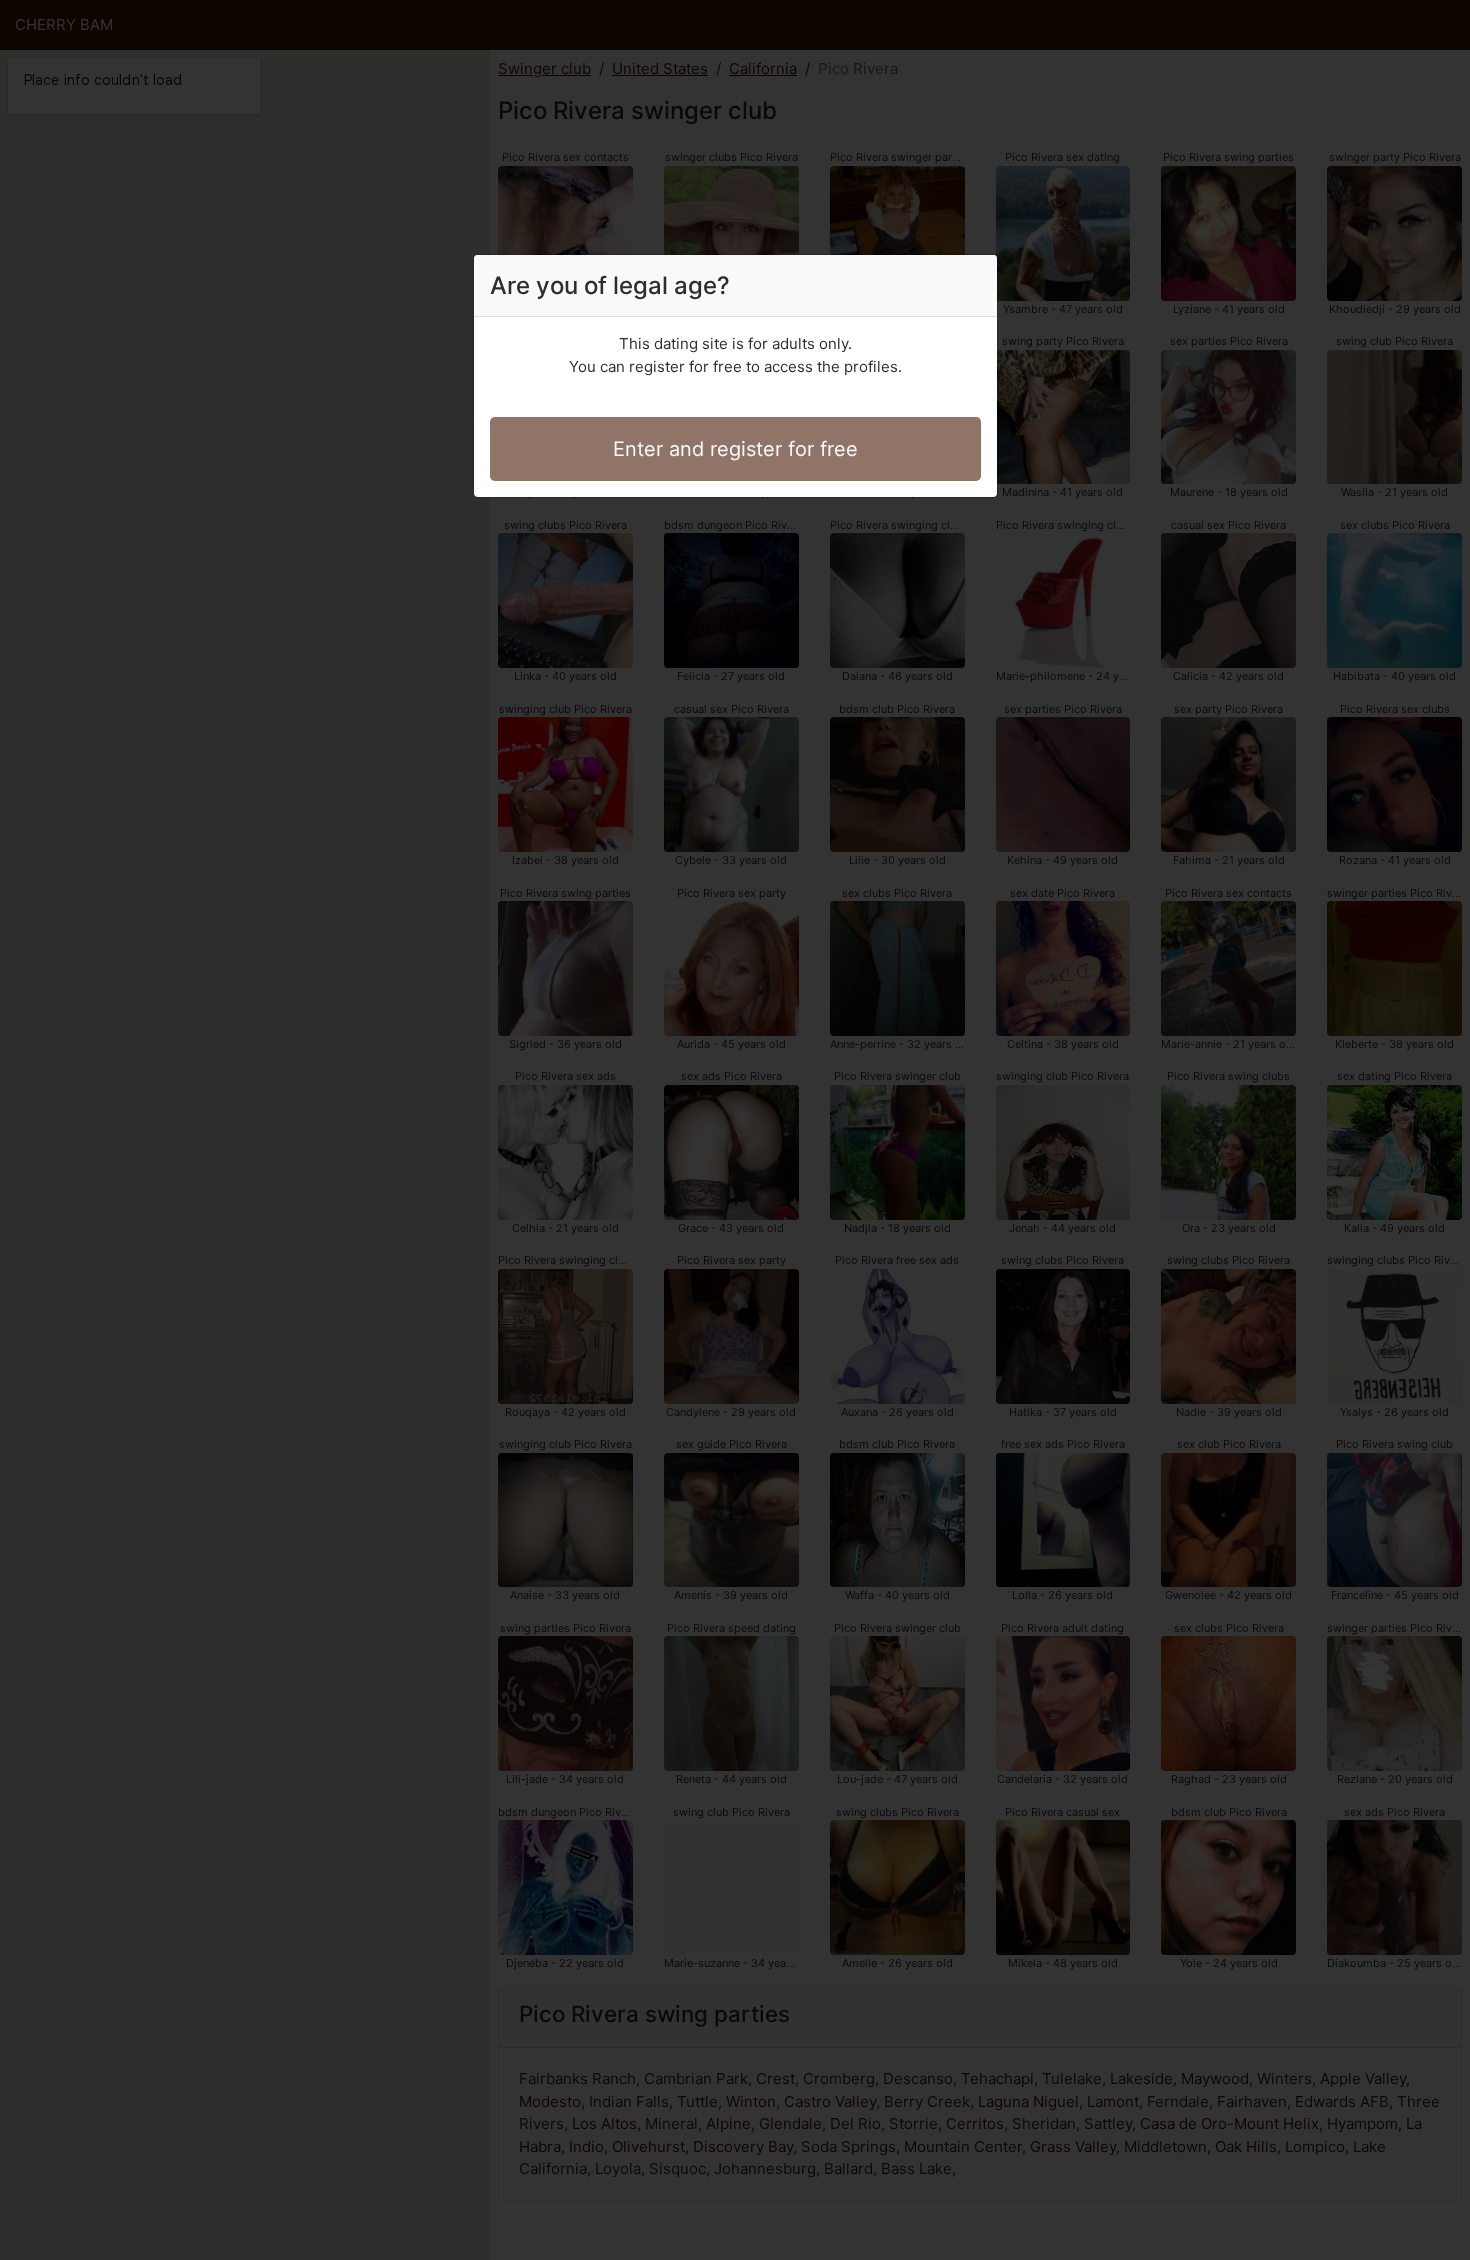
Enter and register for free (735, 449)
